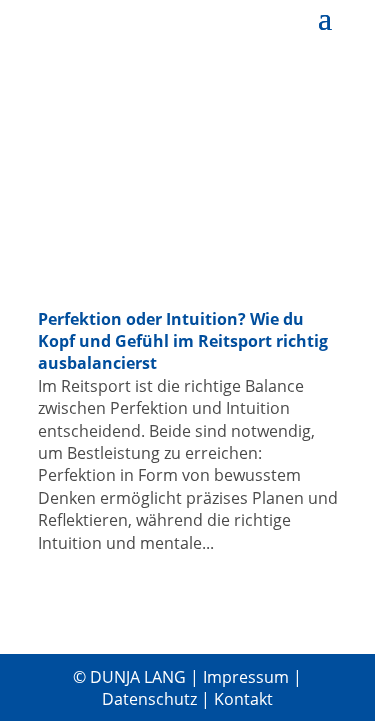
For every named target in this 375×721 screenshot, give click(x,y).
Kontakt (243, 699)
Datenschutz (151, 699)
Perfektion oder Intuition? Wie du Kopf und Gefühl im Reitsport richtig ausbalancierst (183, 341)
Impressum (248, 677)
